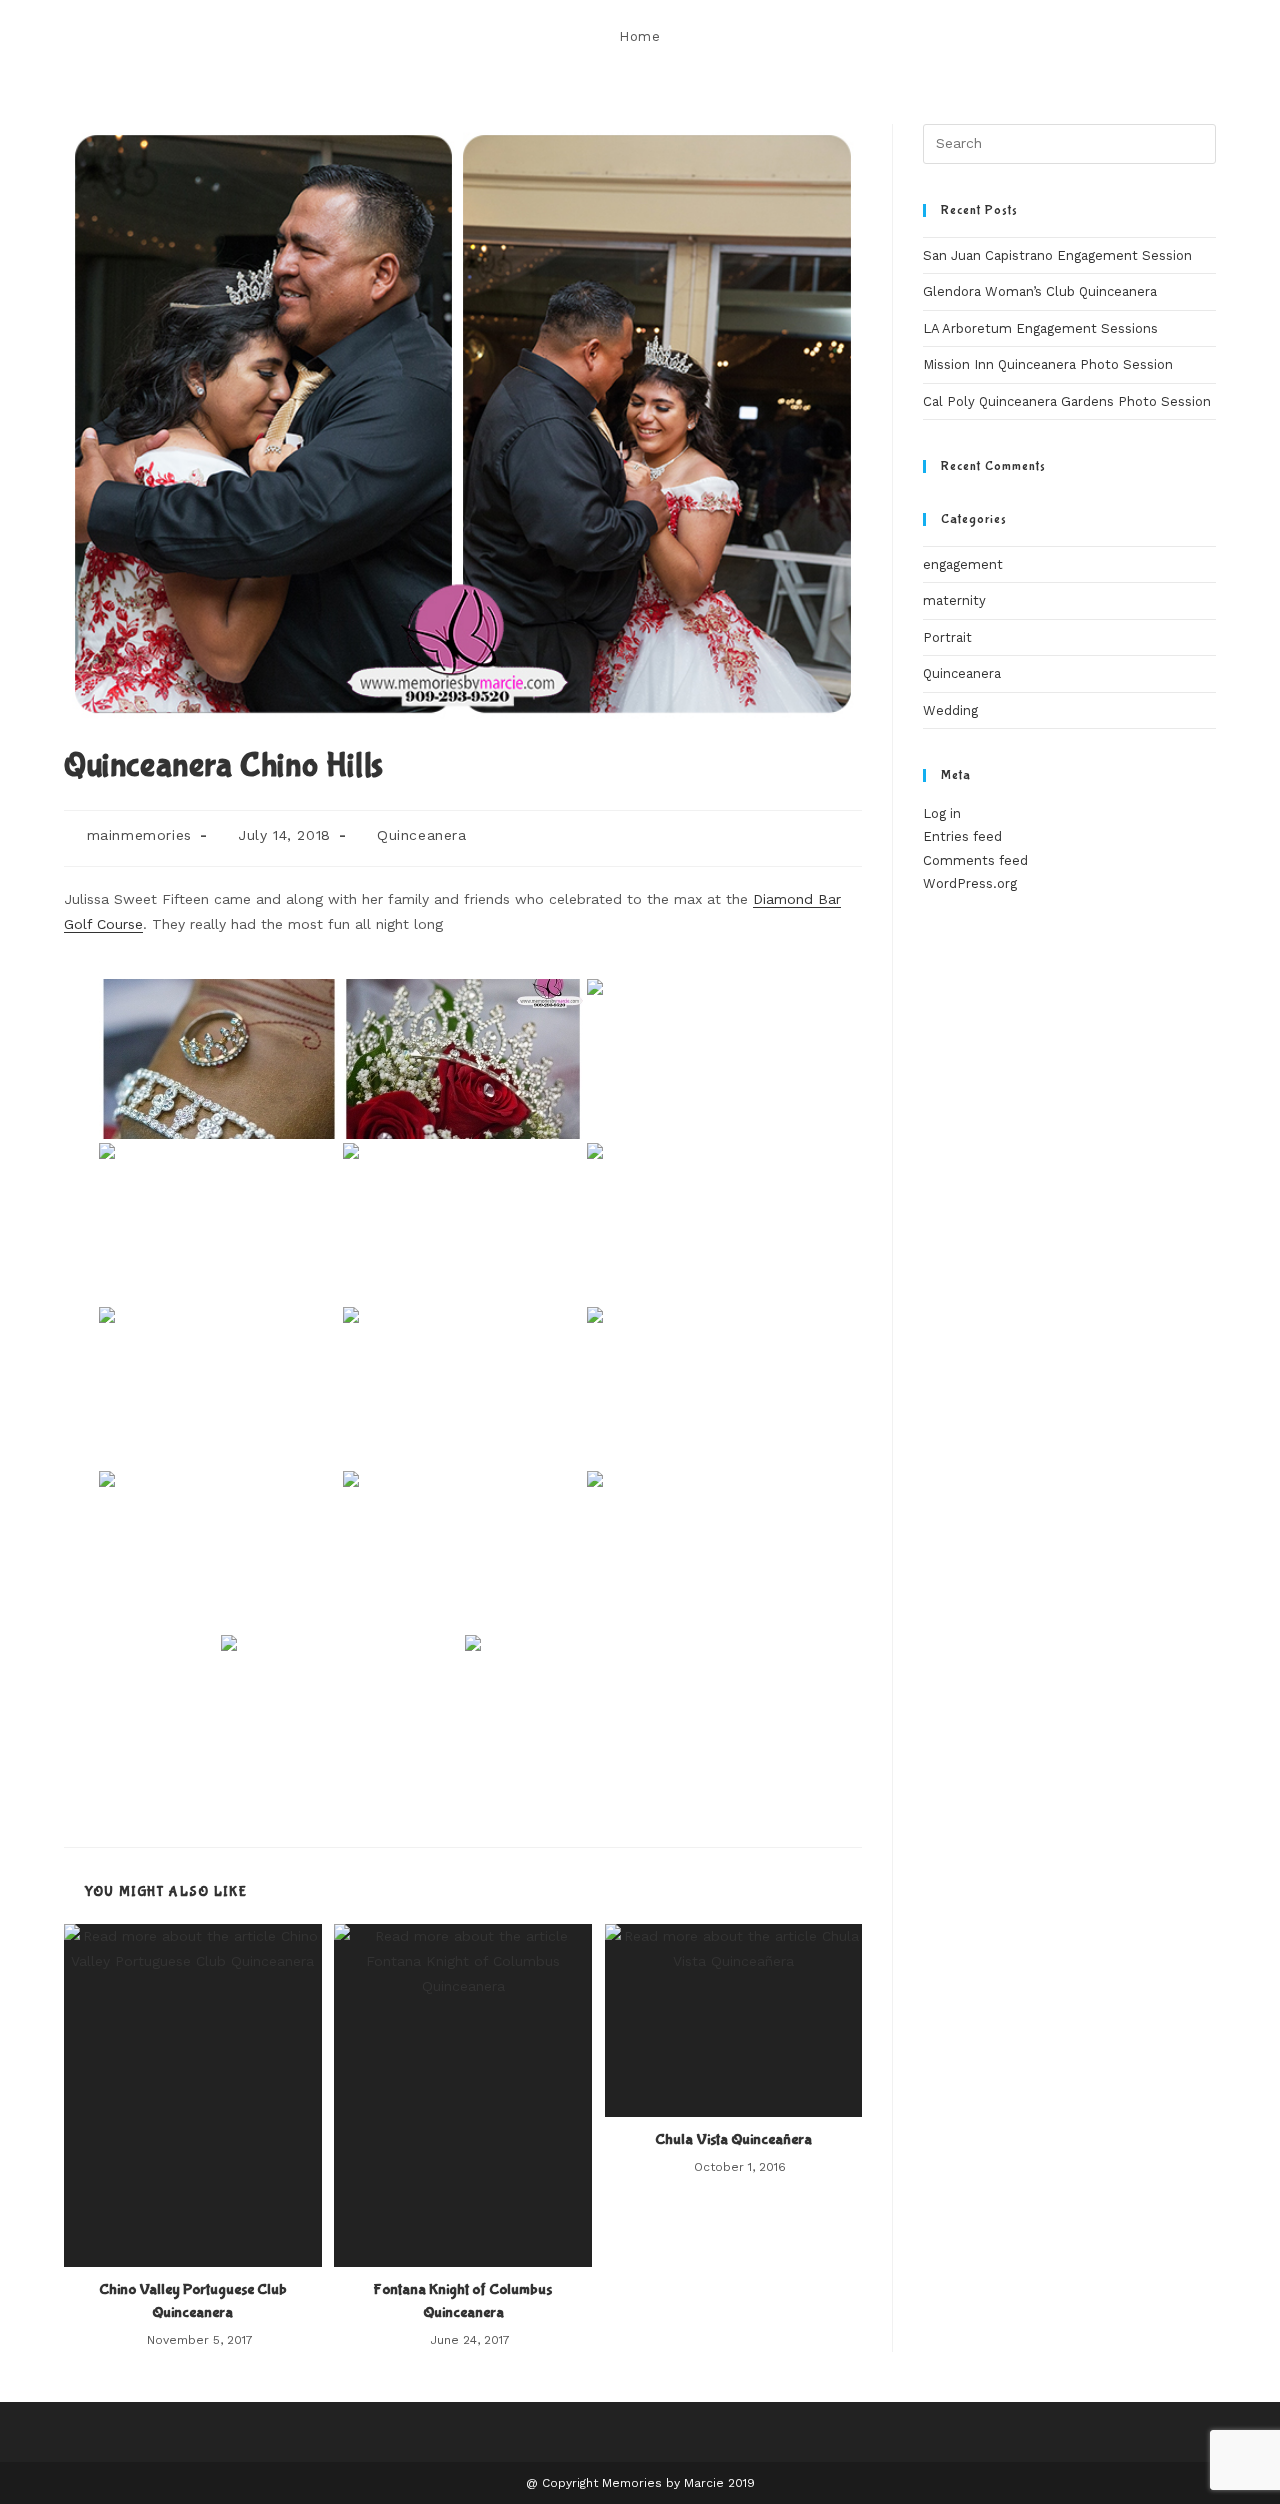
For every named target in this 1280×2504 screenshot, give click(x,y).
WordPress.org (970, 883)
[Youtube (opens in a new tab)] (1156, 36)
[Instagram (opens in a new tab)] (1129, 36)
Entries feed (962, 836)
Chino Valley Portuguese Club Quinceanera (193, 2300)
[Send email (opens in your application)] (1210, 36)
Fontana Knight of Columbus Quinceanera (463, 2300)
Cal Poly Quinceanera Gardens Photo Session (1067, 401)
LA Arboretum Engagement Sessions (1040, 328)
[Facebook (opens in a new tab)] (1075, 36)
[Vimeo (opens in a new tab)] (1183, 36)
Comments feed (975, 860)
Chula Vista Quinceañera (733, 2139)
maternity (954, 600)
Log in (942, 813)
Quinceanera (422, 835)
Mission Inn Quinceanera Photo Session (1048, 364)
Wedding (950, 710)
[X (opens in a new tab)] (1048, 36)
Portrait (947, 637)
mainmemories (139, 835)
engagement (963, 564)
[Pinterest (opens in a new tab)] (1102, 36)
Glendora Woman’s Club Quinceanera (1040, 291)
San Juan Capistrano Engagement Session (1057, 255)
